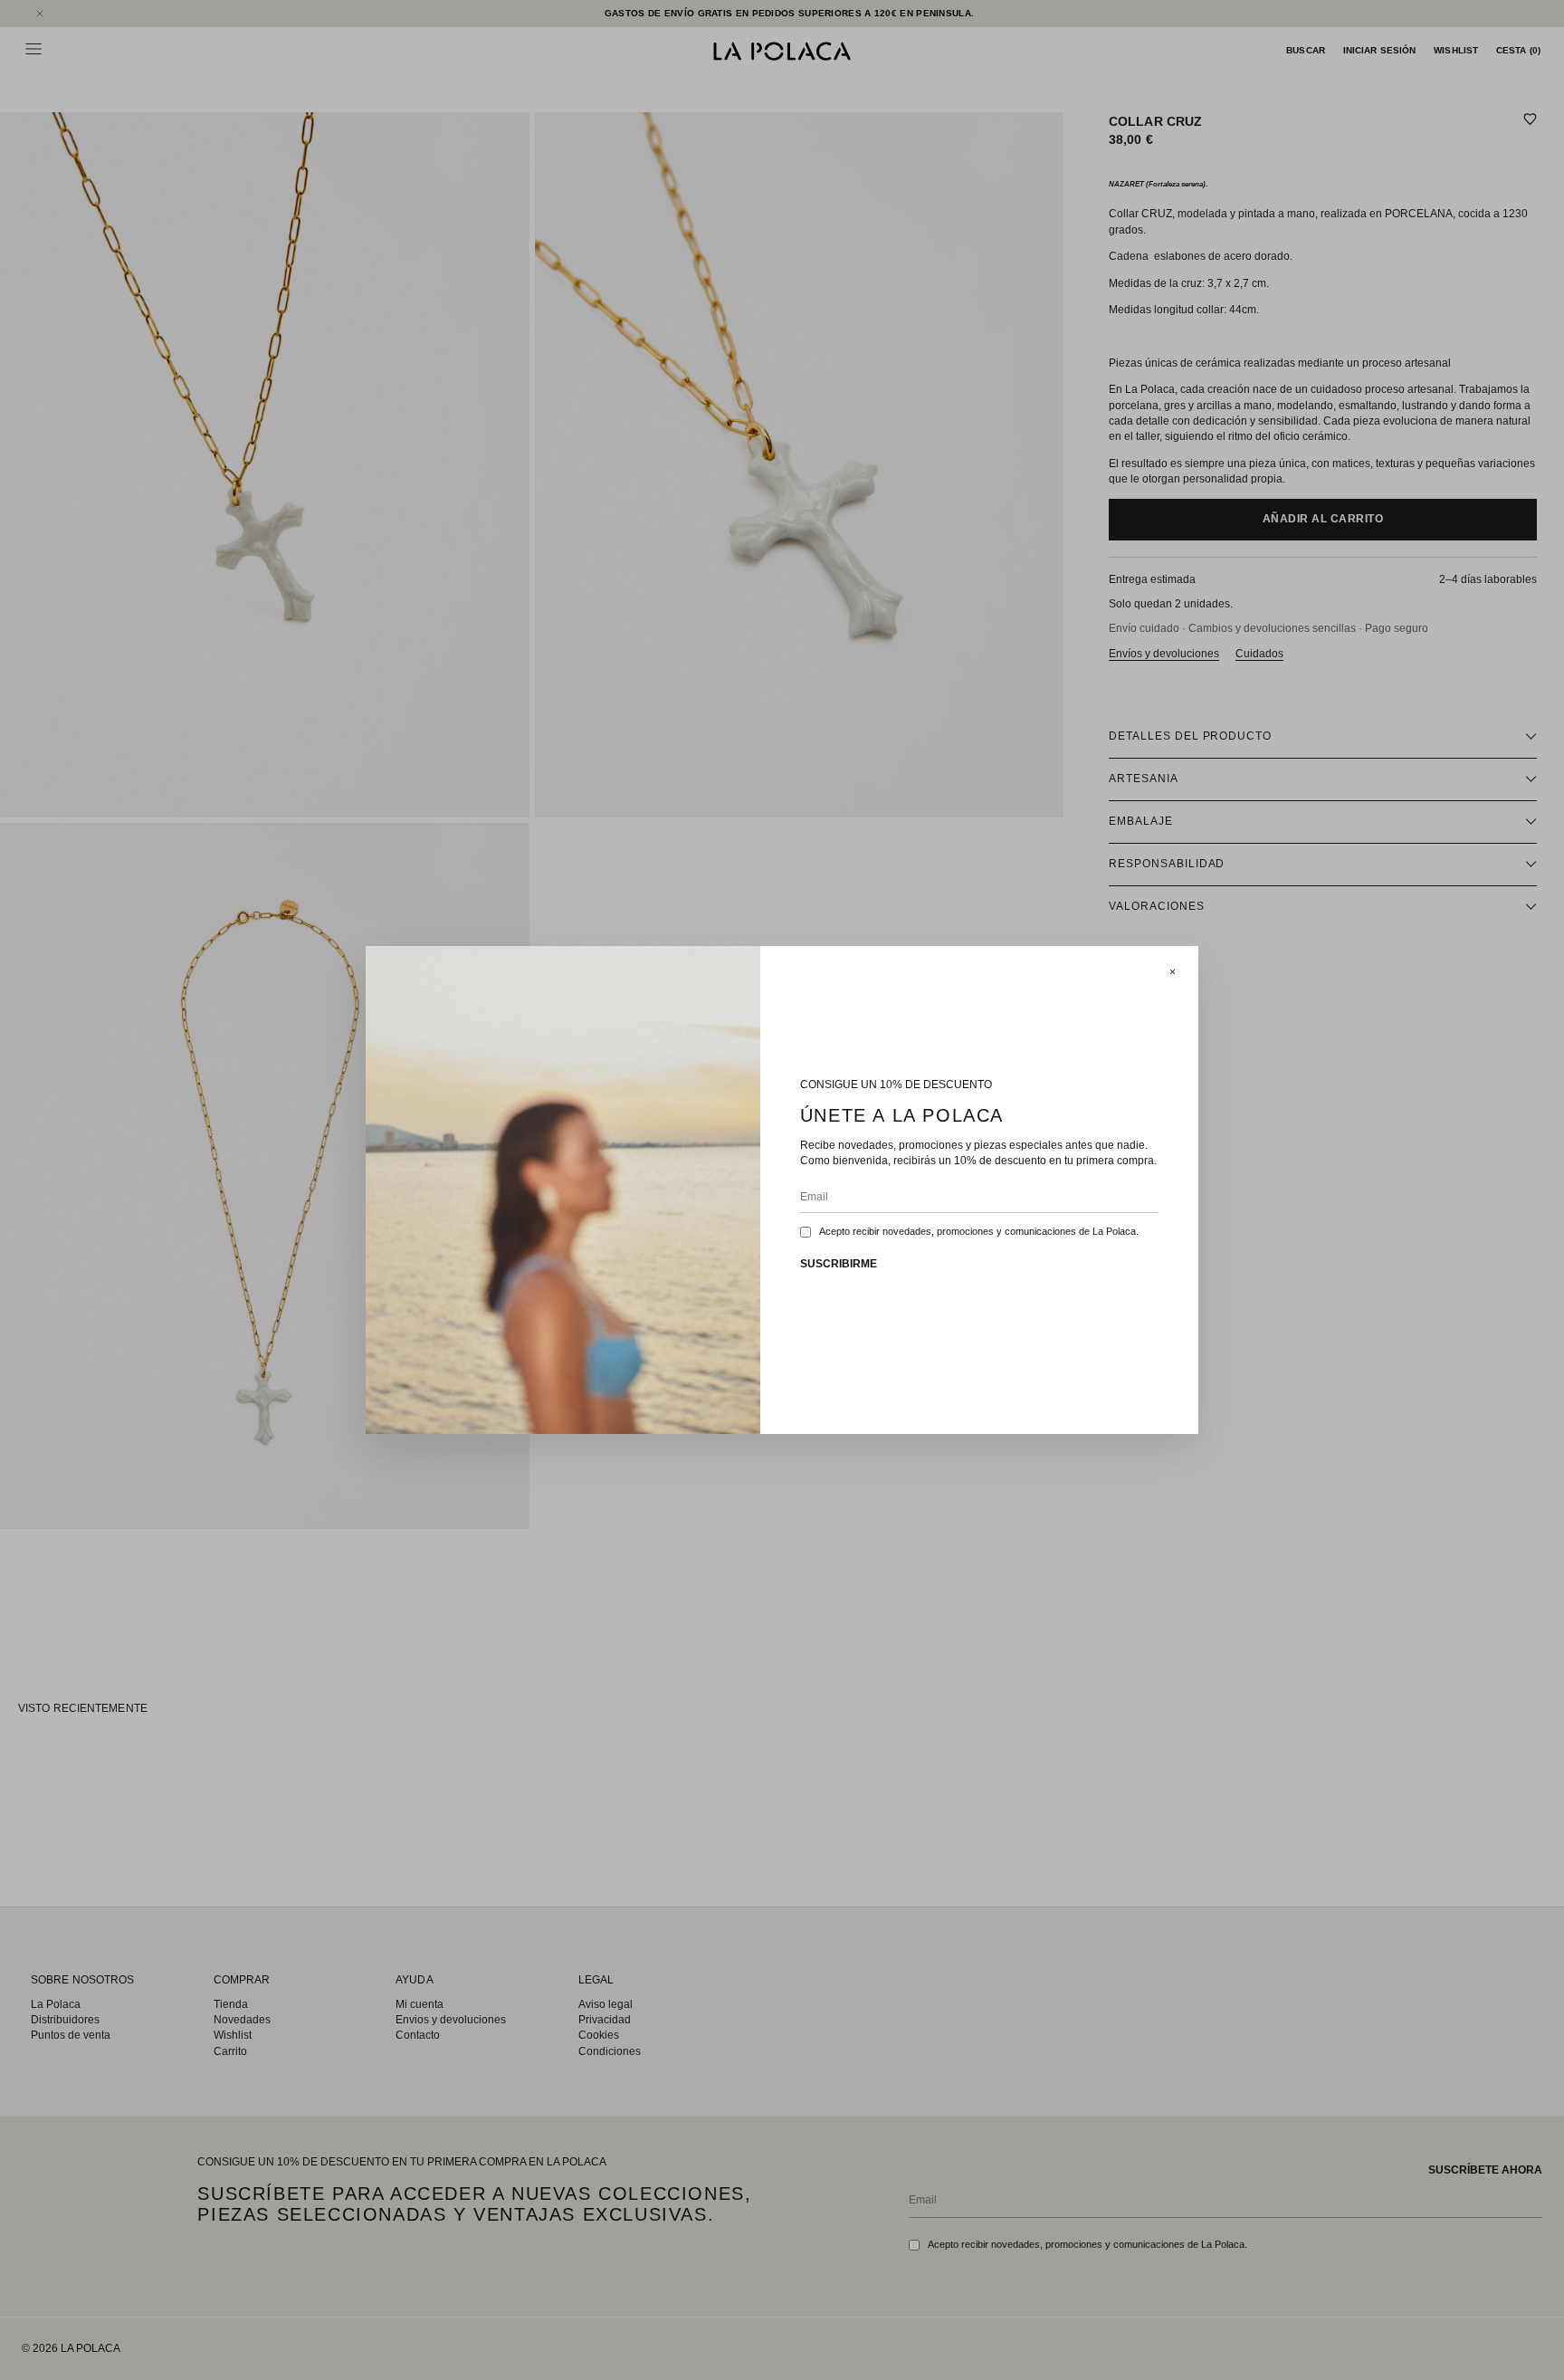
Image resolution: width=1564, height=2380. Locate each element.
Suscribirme (839, 1264)
